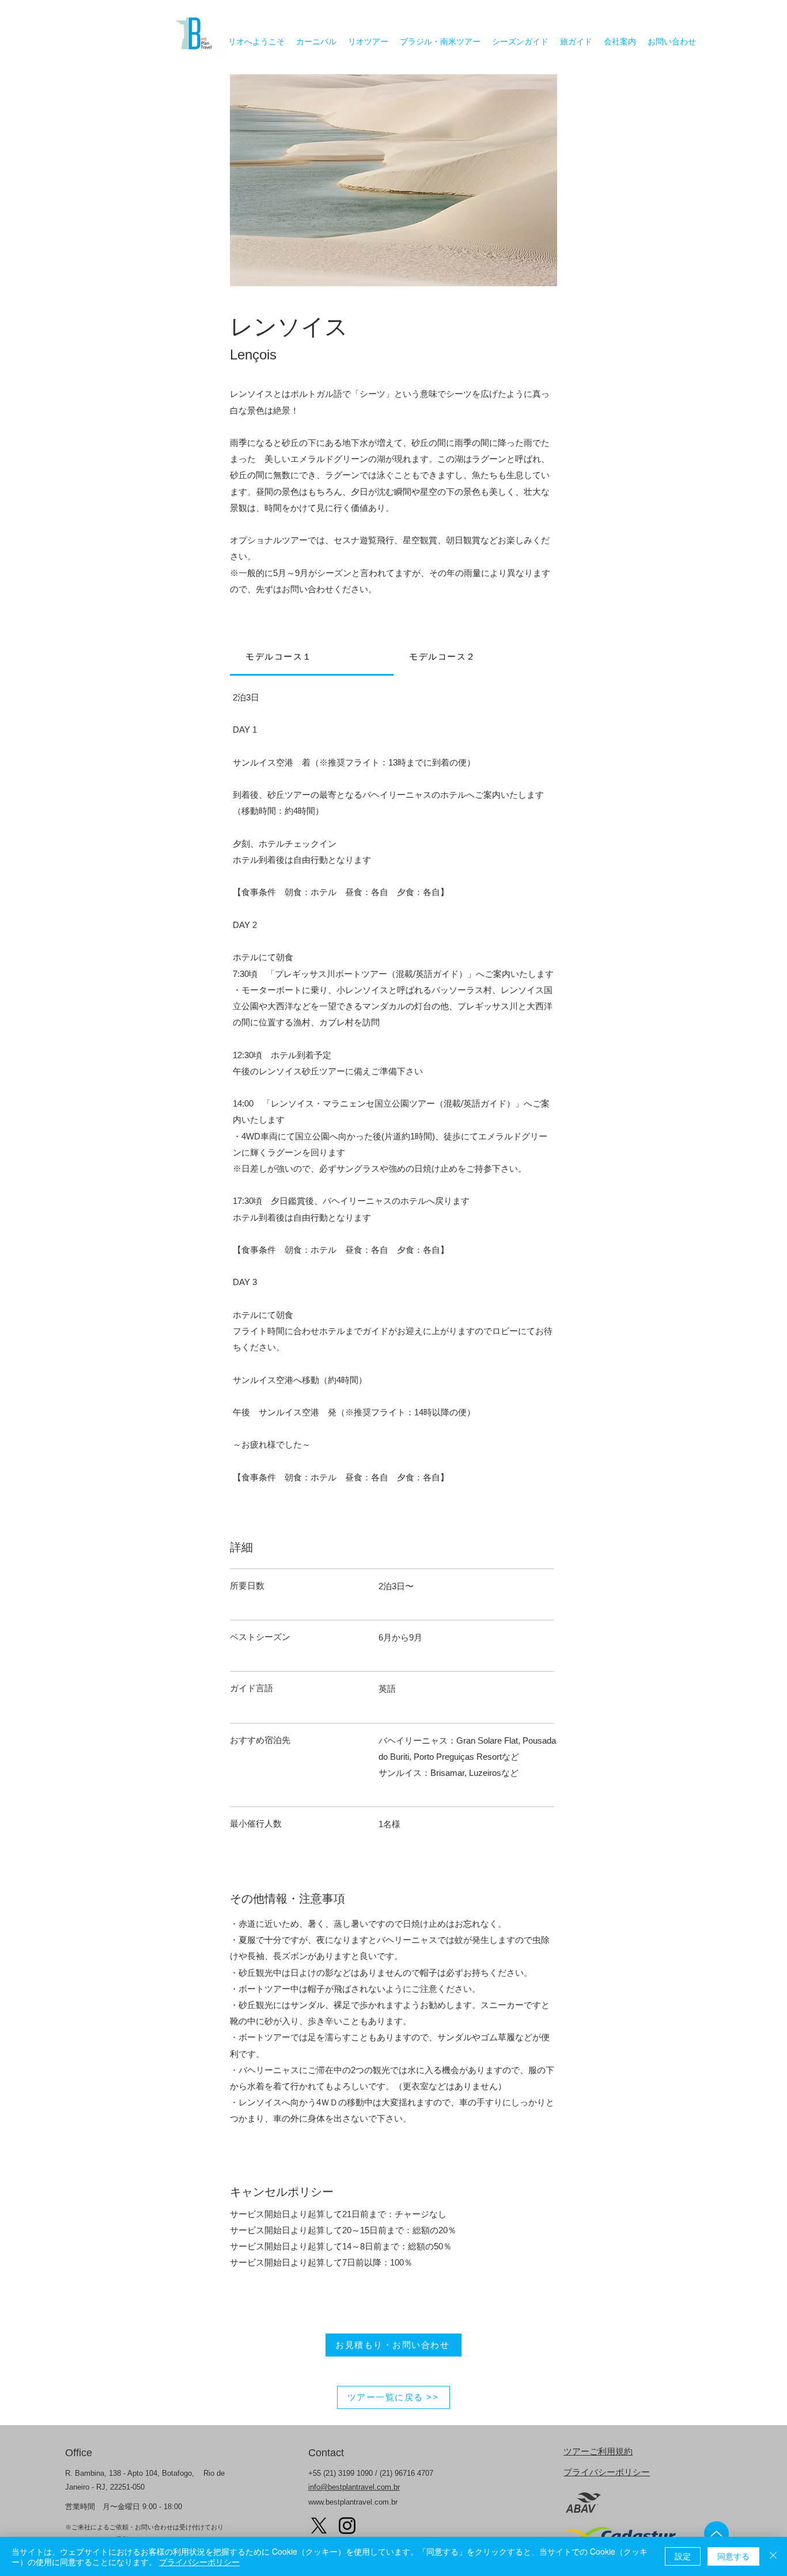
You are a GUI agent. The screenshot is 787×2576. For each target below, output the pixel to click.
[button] (396, 180)
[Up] (716, 2533)
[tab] (312, 658)
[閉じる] (773, 2556)
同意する (733, 2556)
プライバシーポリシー (607, 2472)
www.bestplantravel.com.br (353, 2502)
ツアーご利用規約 (598, 2451)
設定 (683, 2556)
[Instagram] (347, 2526)
